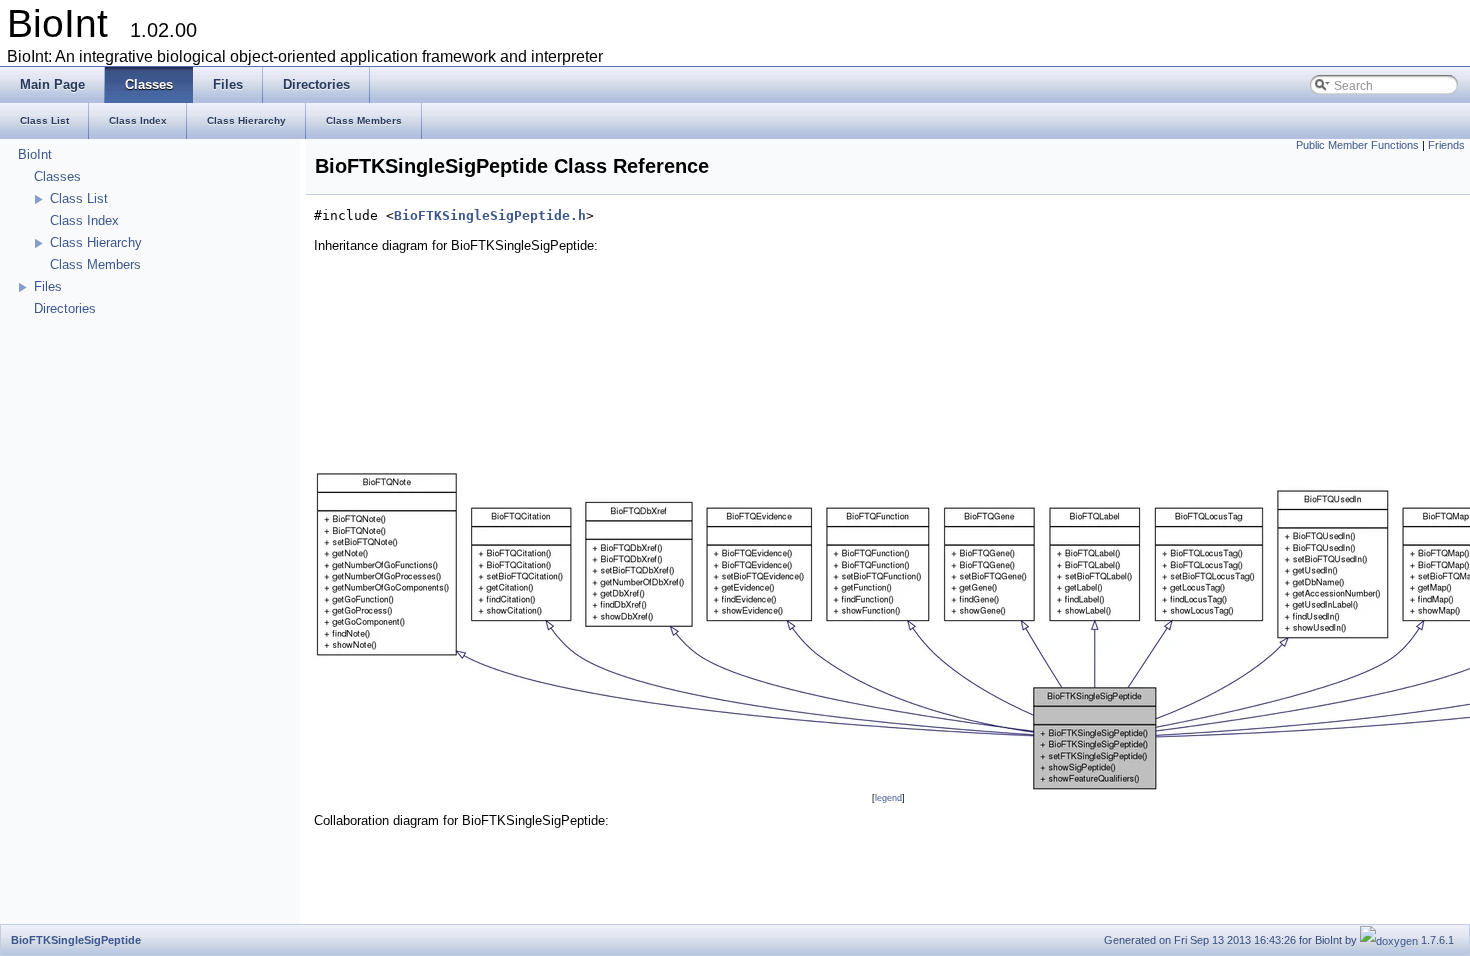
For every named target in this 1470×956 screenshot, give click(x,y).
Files (48, 286)
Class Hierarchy (96, 242)
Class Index (84, 220)
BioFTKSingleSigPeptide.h (490, 215)
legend (888, 798)
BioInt (35, 154)
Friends (1446, 145)
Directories (65, 308)
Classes (57, 176)
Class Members (95, 264)
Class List (79, 198)
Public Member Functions (1357, 145)
